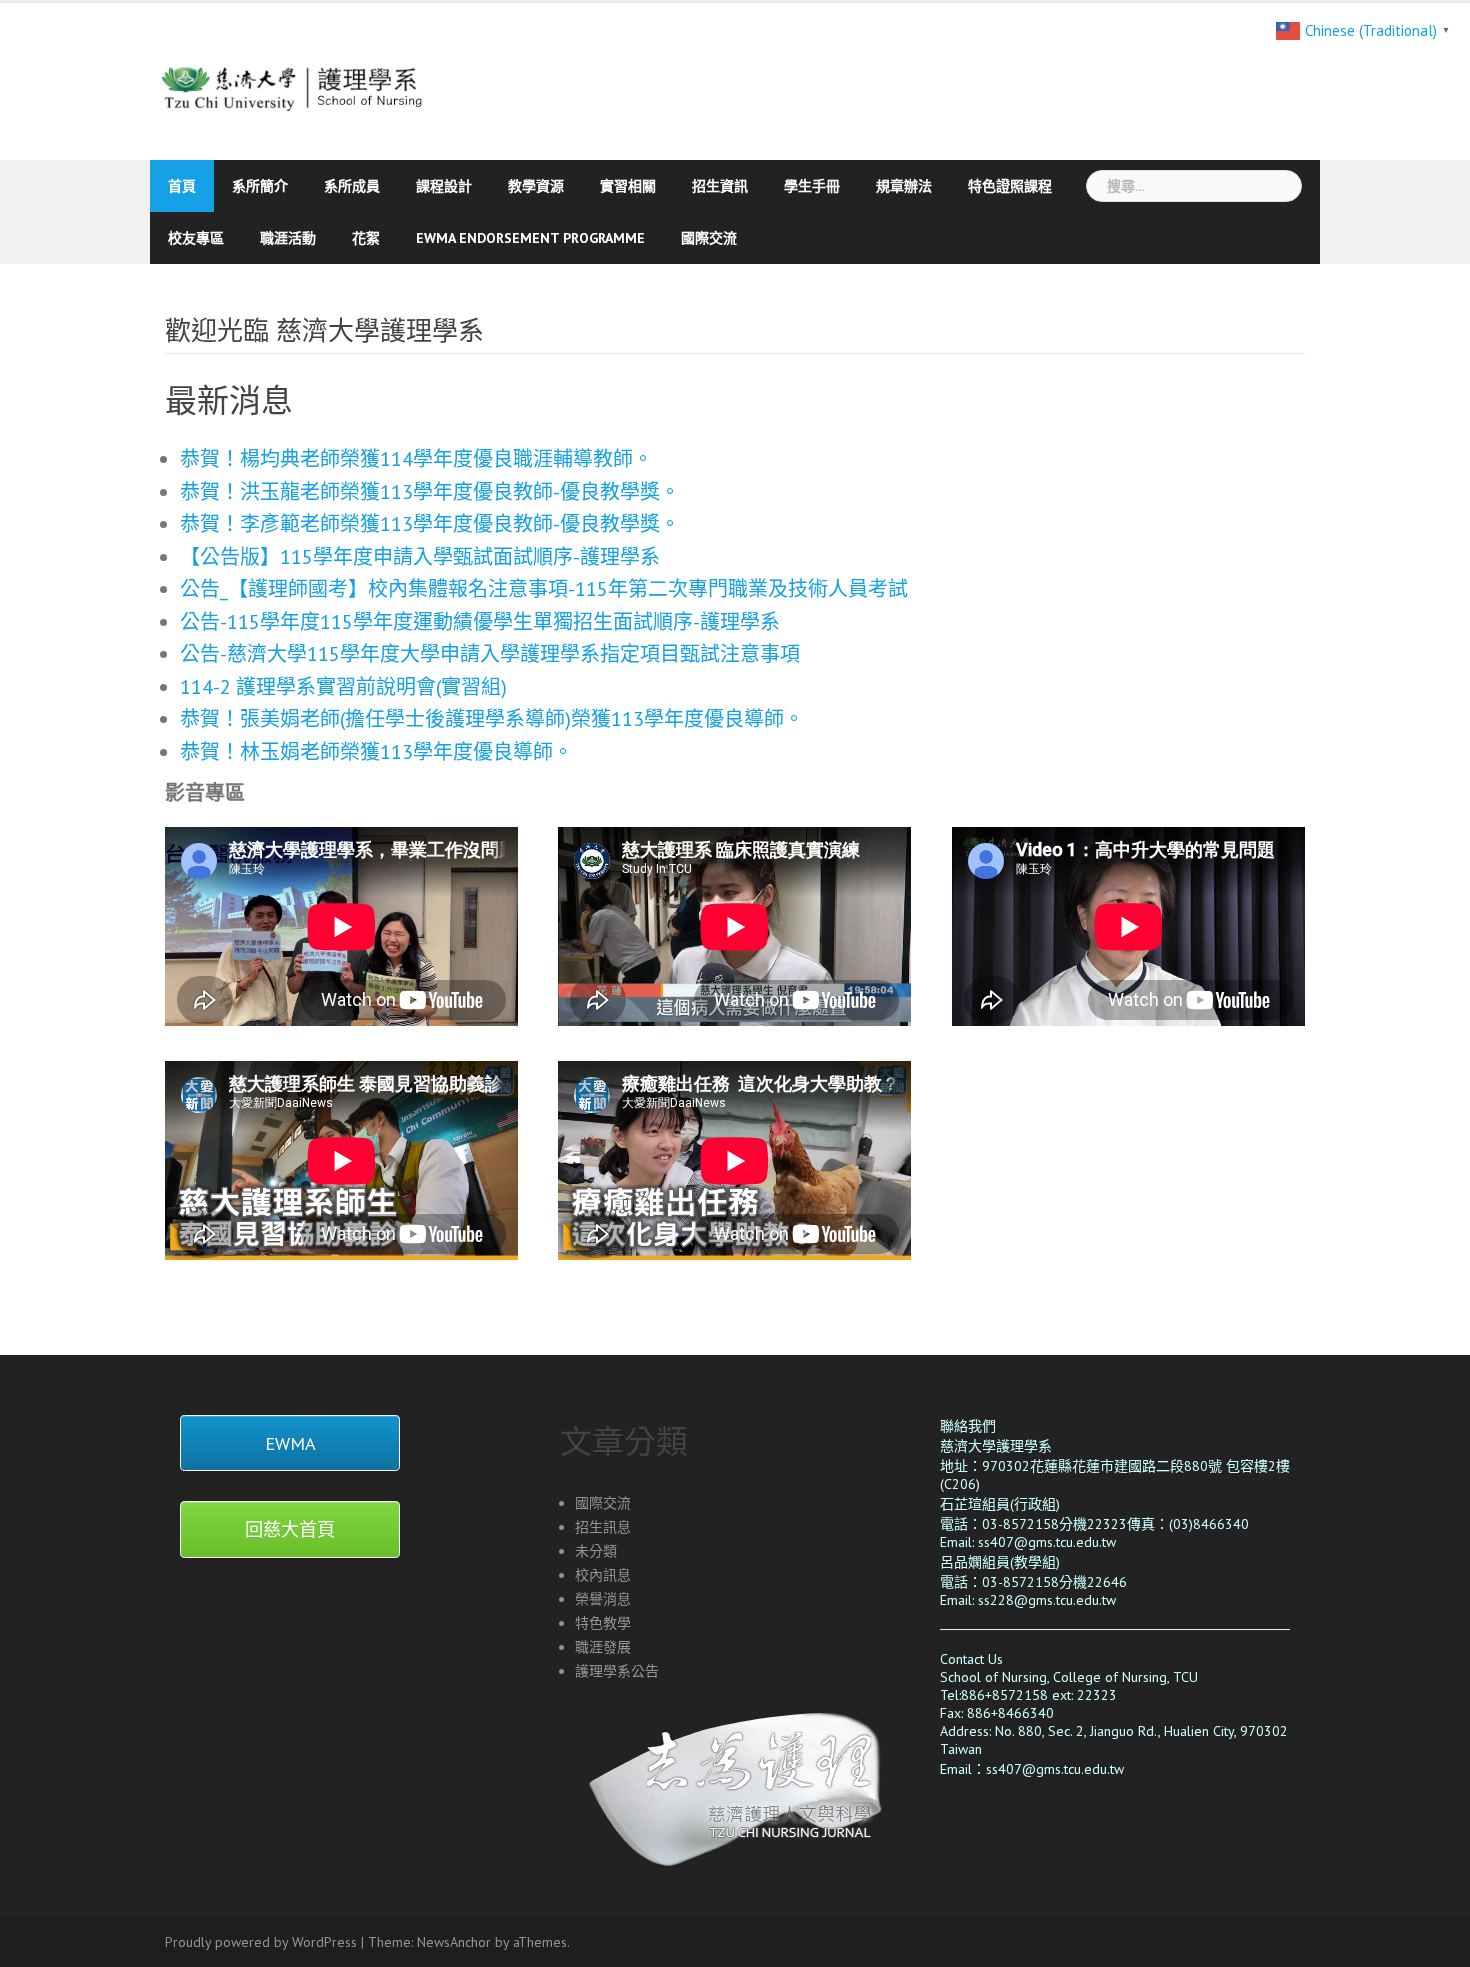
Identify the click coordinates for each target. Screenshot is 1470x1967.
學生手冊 (812, 186)
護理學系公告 (617, 1671)
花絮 (366, 238)
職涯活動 (288, 238)
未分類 (596, 1551)
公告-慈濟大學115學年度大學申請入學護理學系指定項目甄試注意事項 (490, 654)
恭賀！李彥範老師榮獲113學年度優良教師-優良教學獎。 (430, 524)
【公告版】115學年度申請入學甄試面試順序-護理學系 (420, 557)
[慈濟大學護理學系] (337, 79)
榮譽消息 (603, 1599)
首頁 (182, 186)
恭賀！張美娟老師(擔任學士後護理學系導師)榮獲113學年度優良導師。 (492, 719)
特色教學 (603, 1623)
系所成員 (352, 186)
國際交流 (709, 238)
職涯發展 (603, 1647)
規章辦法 (904, 186)
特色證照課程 (1010, 186)
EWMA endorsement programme (530, 238)
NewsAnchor (454, 1942)
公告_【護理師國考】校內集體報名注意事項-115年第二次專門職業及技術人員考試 (544, 589)
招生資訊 (720, 186)
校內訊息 (603, 1575)
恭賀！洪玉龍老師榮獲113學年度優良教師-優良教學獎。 (430, 492)
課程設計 (444, 186)
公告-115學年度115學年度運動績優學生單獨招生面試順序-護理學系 (480, 622)
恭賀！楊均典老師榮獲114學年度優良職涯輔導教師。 (416, 459)
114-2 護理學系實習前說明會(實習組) (343, 687)
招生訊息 (603, 1527)
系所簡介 (260, 186)
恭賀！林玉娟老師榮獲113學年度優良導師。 (376, 752)
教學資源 (536, 186)
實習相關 (628, 186)
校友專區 (196, 238)
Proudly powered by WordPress (261, 1942)
